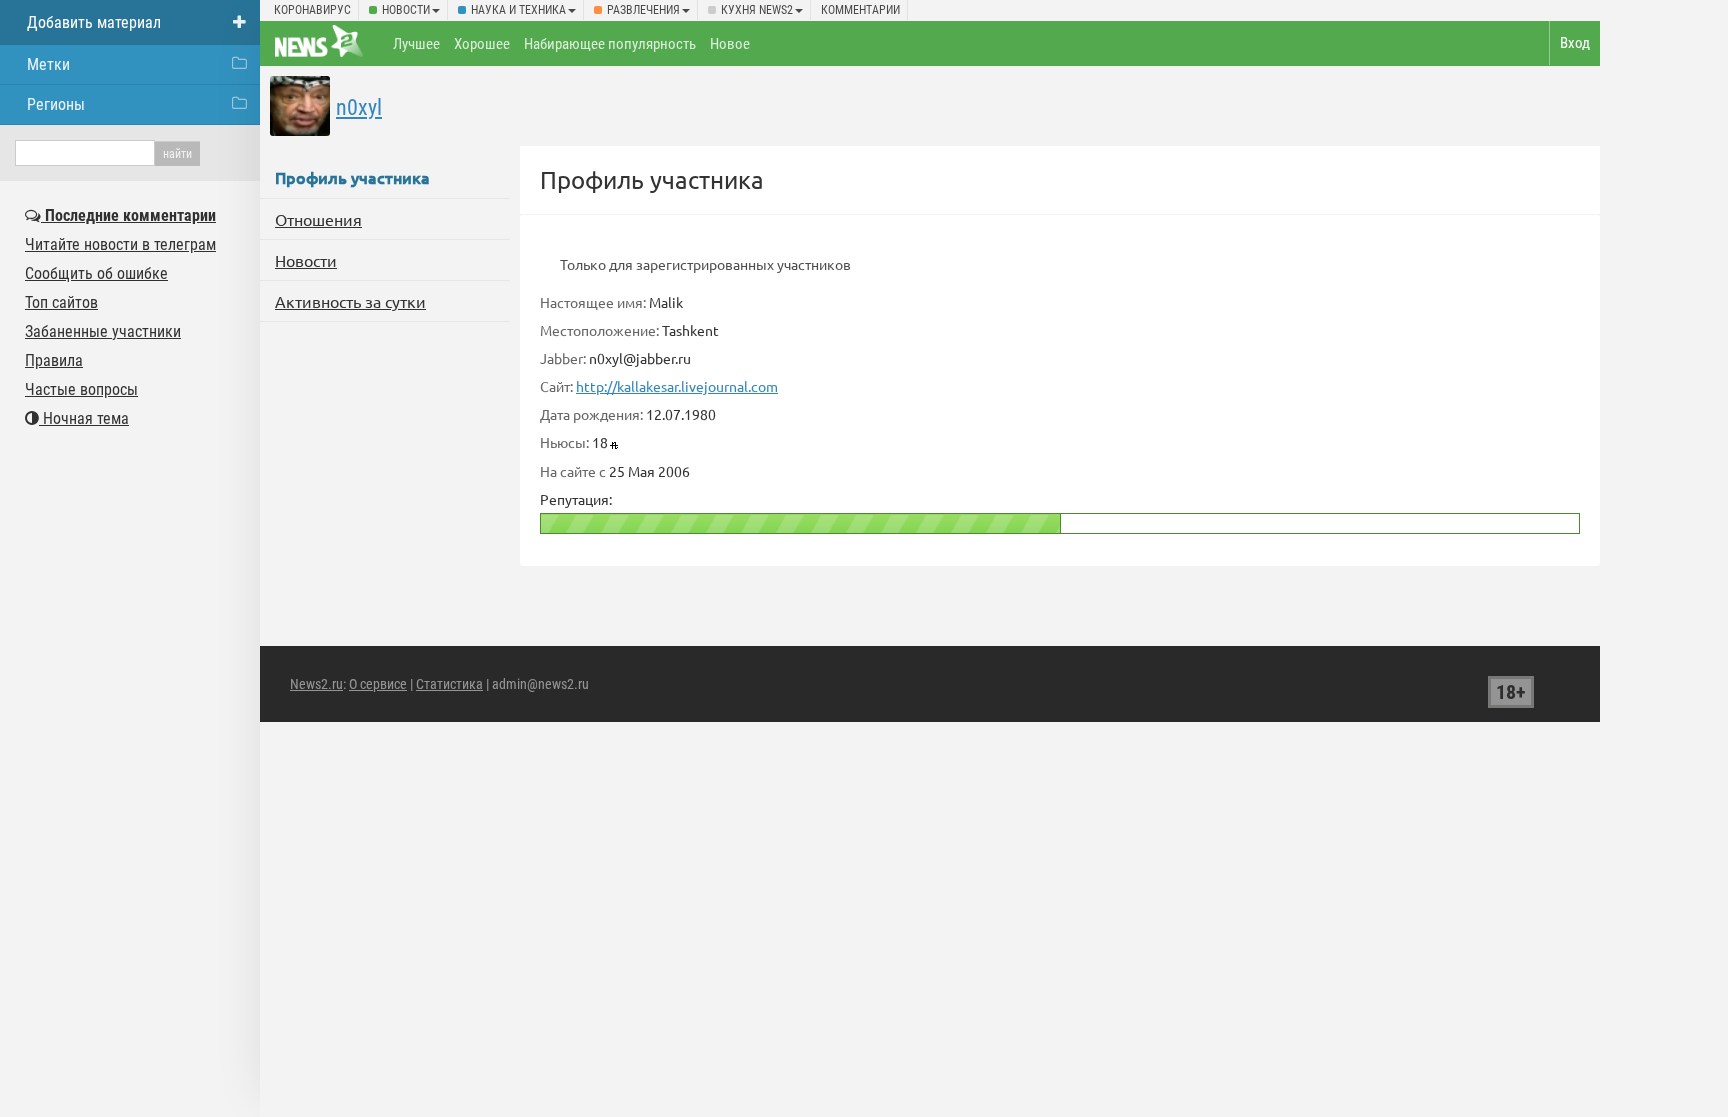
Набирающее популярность (610, 44)
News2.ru (316, 684)
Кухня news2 (757, 10)
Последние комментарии (128, 215)
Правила (54, 360)
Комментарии (860, 10)
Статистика (449, 684)
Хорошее (482, 44)
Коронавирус (312, 10)
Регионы (56, 104)
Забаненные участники (103, 331)
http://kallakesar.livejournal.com (677, 386)
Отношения (318, 219)
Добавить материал (94, 22)
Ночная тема (84, 418)
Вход (1575, 43)
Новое (730, 44)
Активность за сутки (350, 301)
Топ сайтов (61, 302)
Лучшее (416, 44)
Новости (406, 10)
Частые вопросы (81, 389)
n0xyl (359, 107)
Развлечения (643, 10)
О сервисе (378, 684)
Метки (48, 64)
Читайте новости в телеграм (120, 244)
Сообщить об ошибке (96, 273)
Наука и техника (518, 10)
